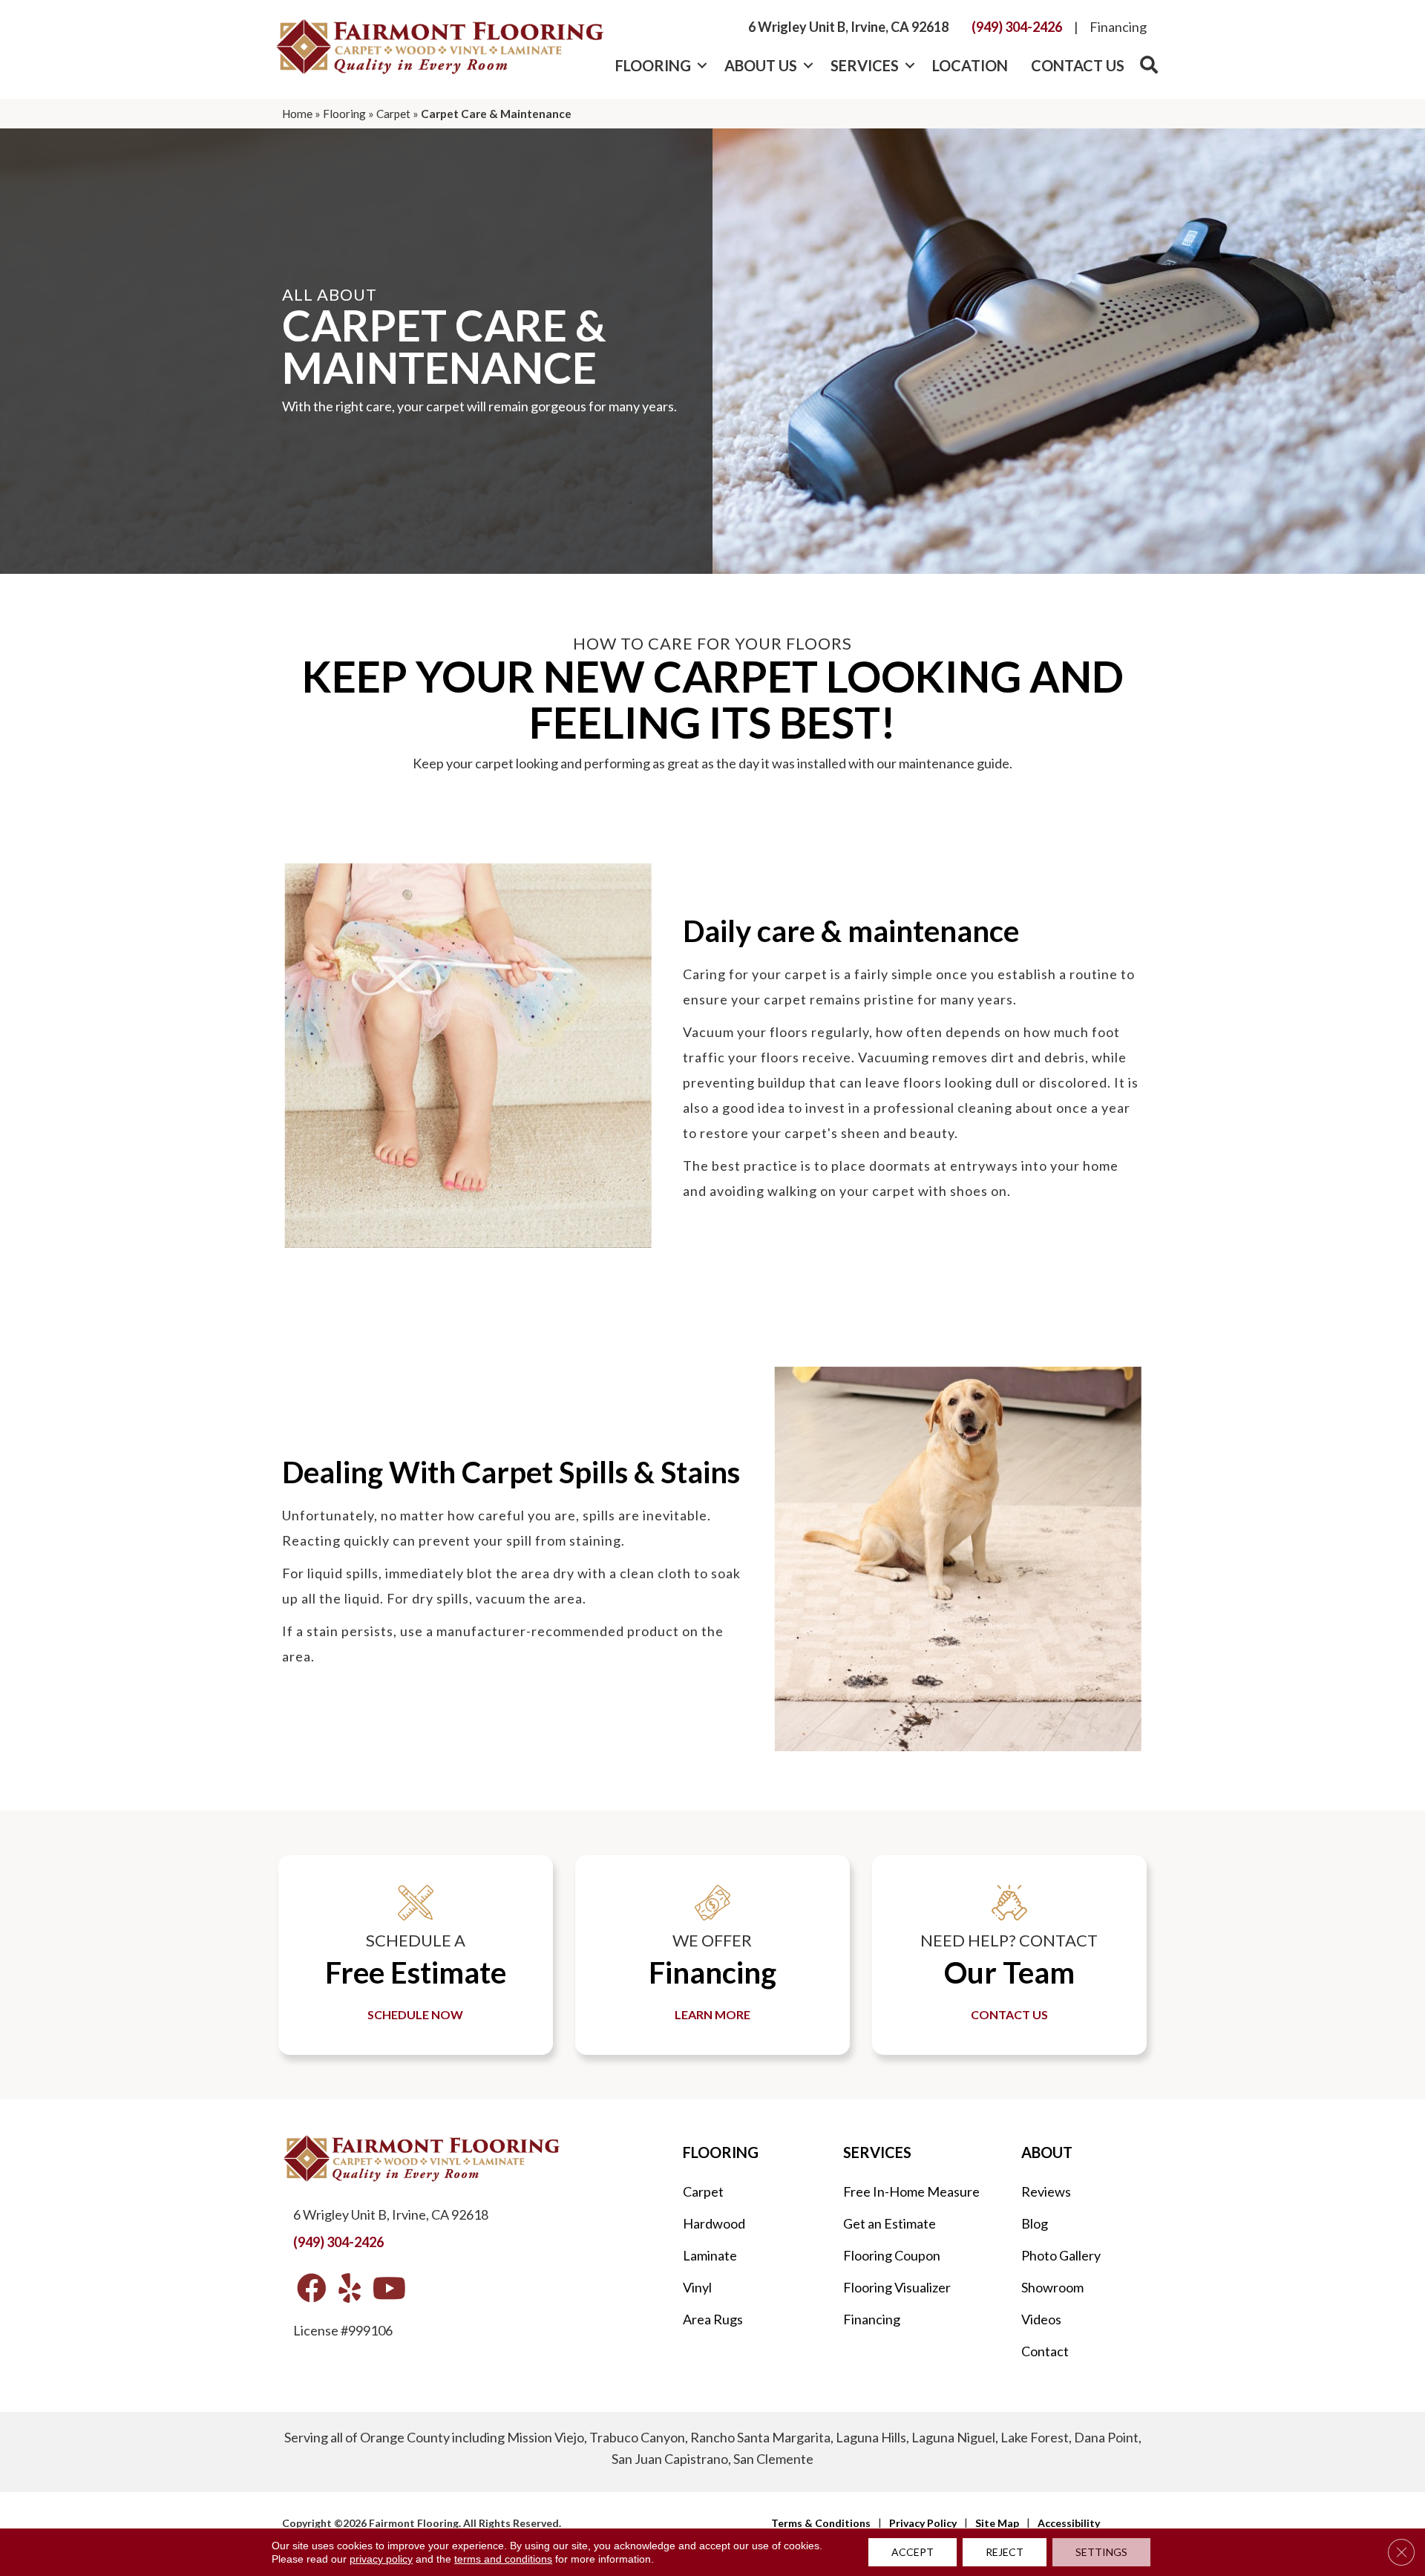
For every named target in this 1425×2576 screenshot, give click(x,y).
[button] (702, 65)
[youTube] (389, 2289)
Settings (1101, 2552)
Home (297, 114)
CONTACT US (1009, 2014)
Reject (1005, 2552)
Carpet (393, 114)
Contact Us (1078, 65)
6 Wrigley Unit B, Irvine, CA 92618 (848, 27)
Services (865, 65)
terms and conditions (503, 2559)
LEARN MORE (712, 2014)
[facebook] (312, 2289)
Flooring (653, 65)
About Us (761, 65)
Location (970, 65)
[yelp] (350, 2289)
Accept (913, 2552)
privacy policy (381, 2559)
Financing (1118, 27)
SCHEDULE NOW (415, 2014)
